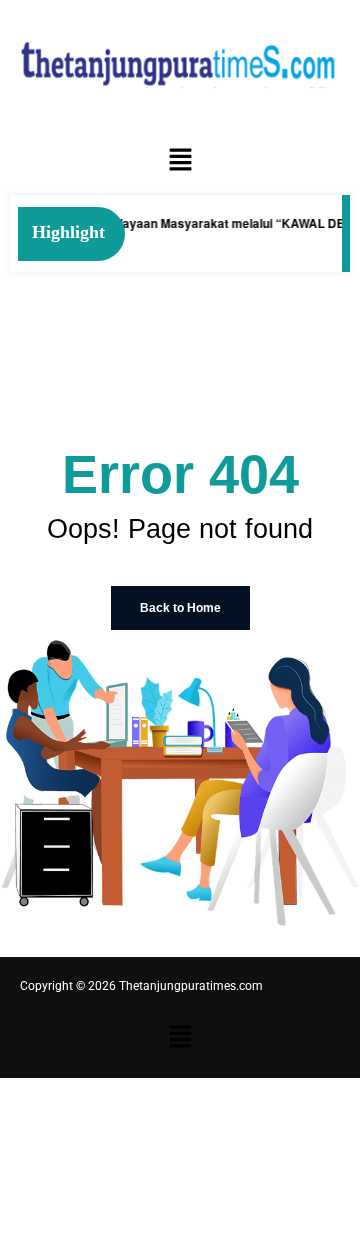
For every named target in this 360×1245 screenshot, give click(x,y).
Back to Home (180, 608)
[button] (180, 160)
